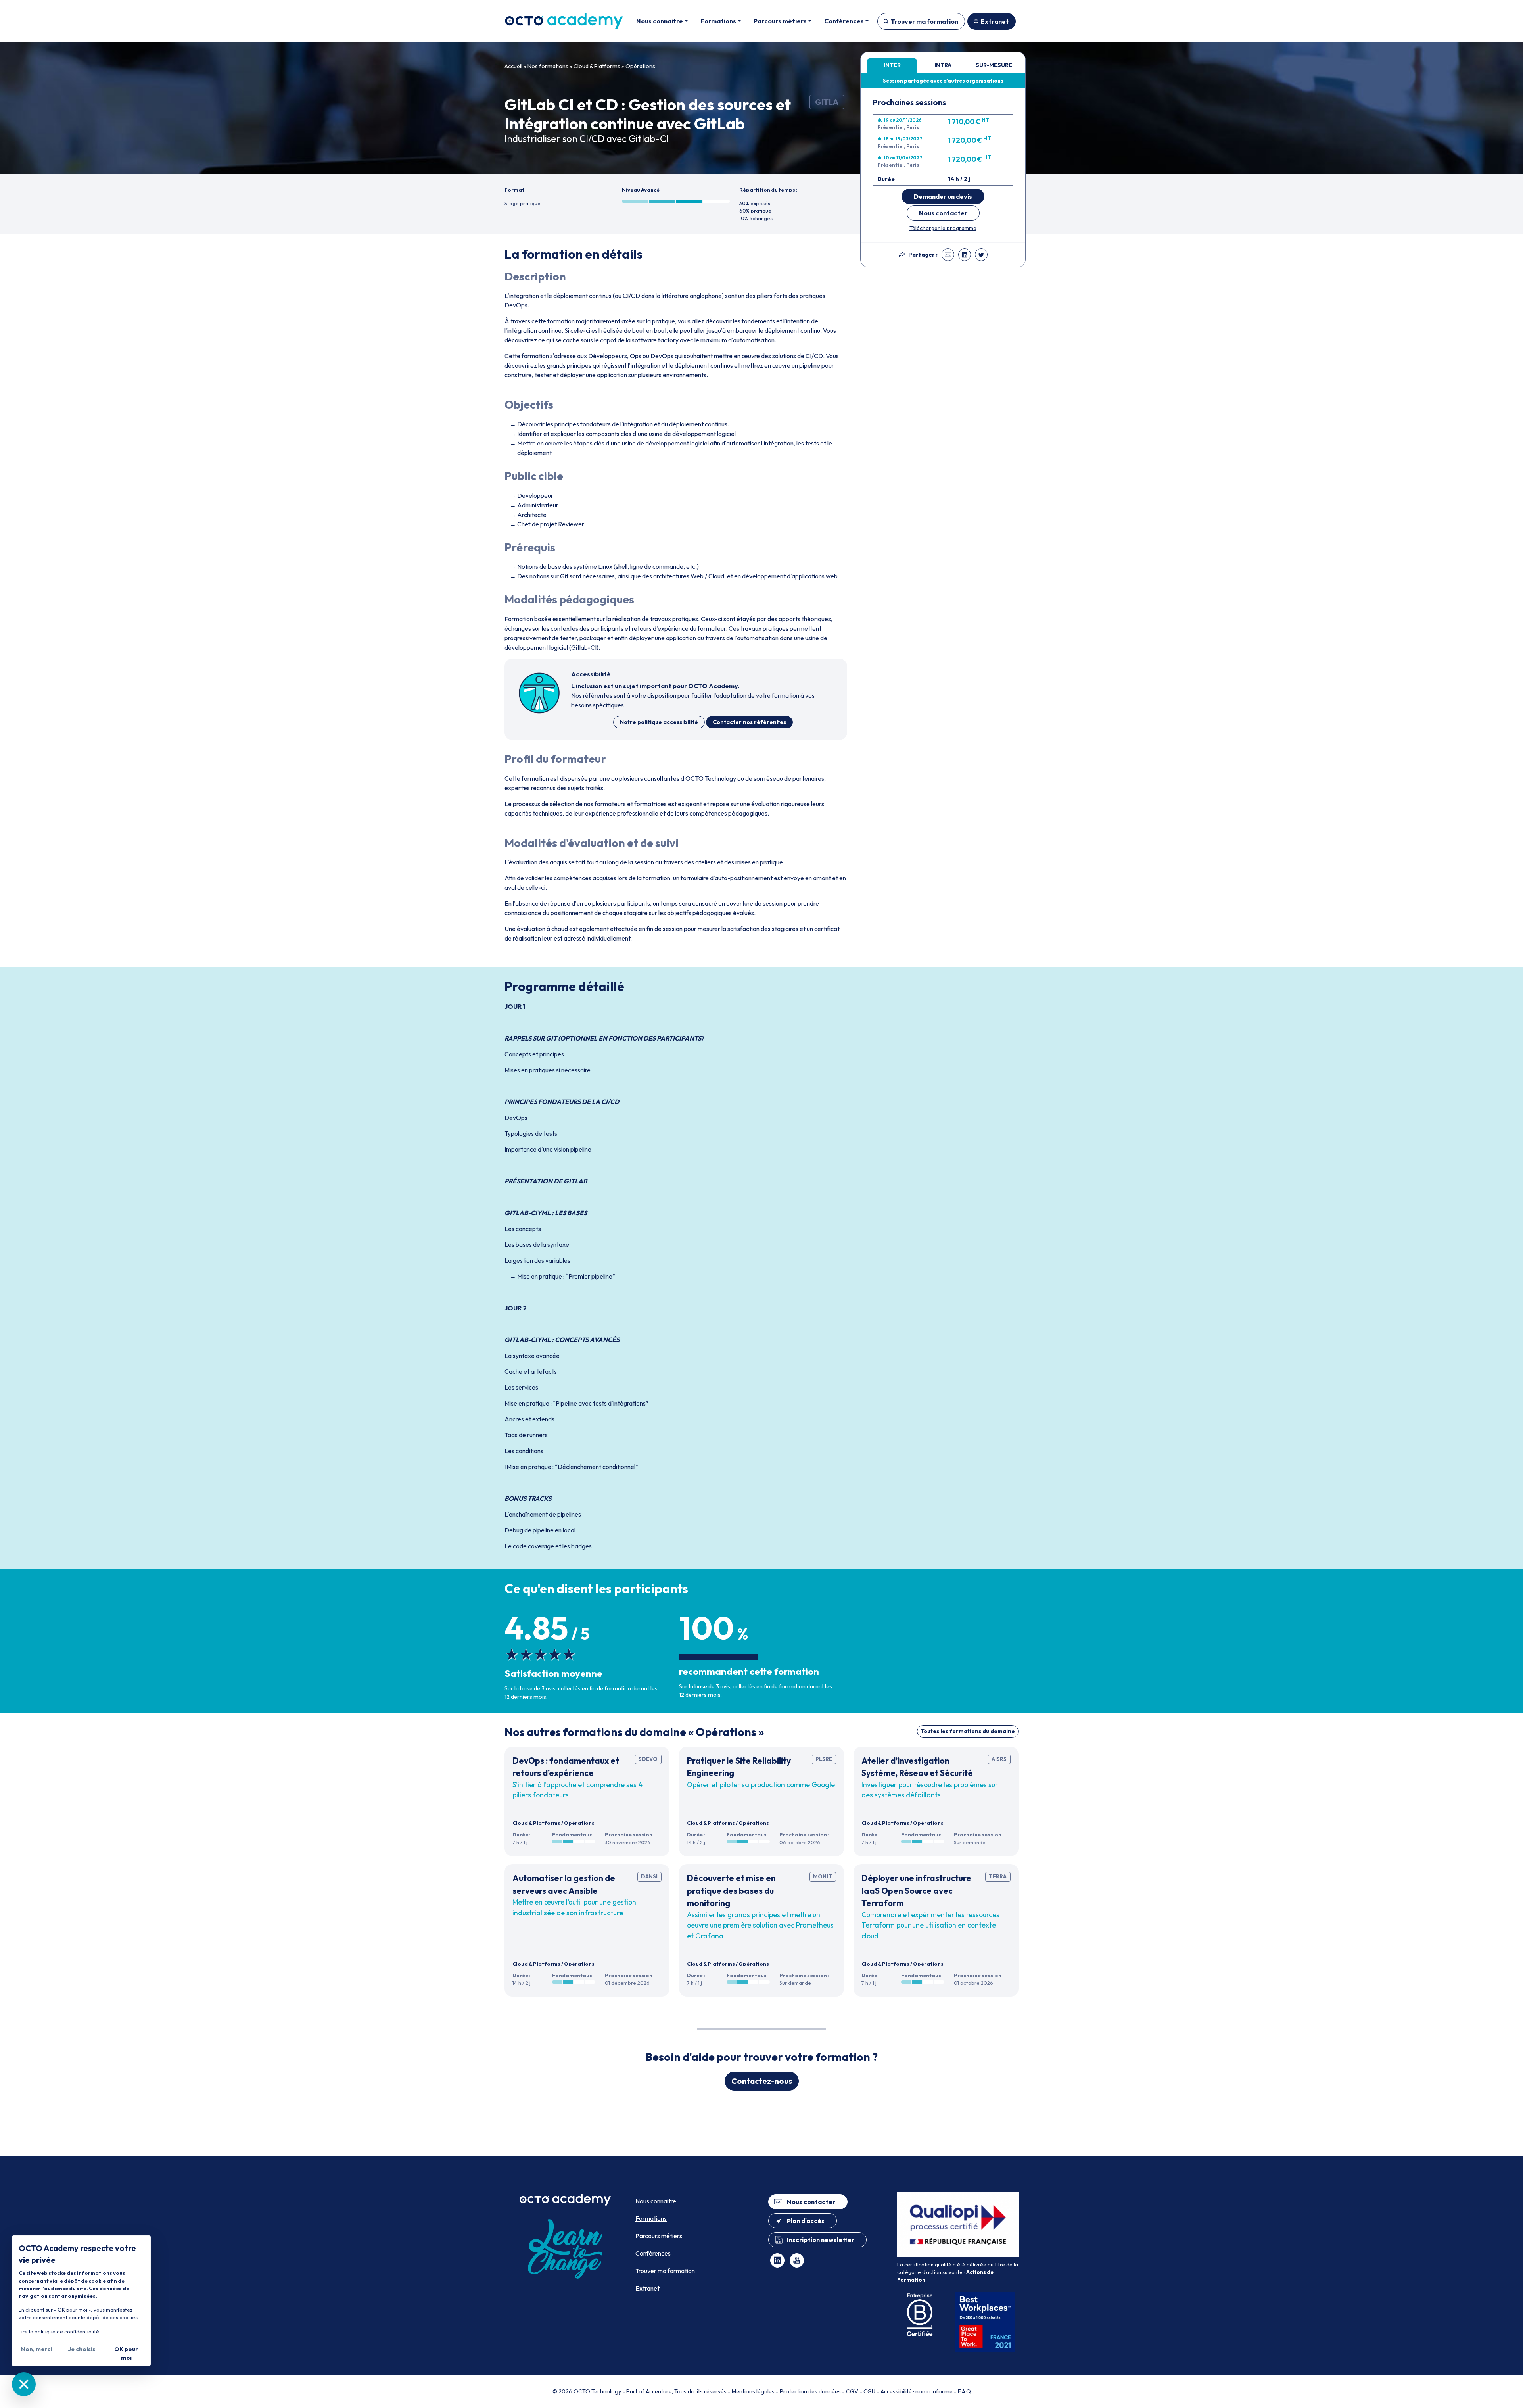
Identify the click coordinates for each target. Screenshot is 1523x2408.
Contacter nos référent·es (749, 722)
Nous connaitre (656, 2201)
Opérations (640, 66)
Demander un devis (943, 196)
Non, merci (36, 2349)
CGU (869, 2391)
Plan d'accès (806, 2221)
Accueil (513, 66)
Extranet (995, 21)
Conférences (653, 2253)
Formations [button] (718, 21)
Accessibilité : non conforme (917, 2391)
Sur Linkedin (965, 255)
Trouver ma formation (925, 21)
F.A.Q (964, 2391)
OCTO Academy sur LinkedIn (777, 2260)
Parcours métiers (659, 2236)
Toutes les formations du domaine (968, 1731)
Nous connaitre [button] (660, 21)
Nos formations (548, 66)
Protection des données (810, 2391)
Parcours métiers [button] (780, 21)
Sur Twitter (981, 255)
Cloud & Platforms (597, 66)
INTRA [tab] (943, 65)
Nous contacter (943, 213)
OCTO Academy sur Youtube (797, 2260)
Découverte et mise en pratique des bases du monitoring (731, 1890)
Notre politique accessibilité (659, 722)
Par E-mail (948, 255)
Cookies (24, 2384)
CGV (852, 2391)
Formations (651, 2218)
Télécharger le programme (943, 228)
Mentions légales (753, 2391)
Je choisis (82, 2349)
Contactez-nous (762, 2081)
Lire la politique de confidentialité (59, 2331)
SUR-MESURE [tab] (994, 65)
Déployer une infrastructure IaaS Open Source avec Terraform (916, 1890)
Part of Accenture (649, 2391)
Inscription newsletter (821, 2240)
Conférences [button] (844, 21)
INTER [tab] (892, 65)
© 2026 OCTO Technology (587, 2391)
